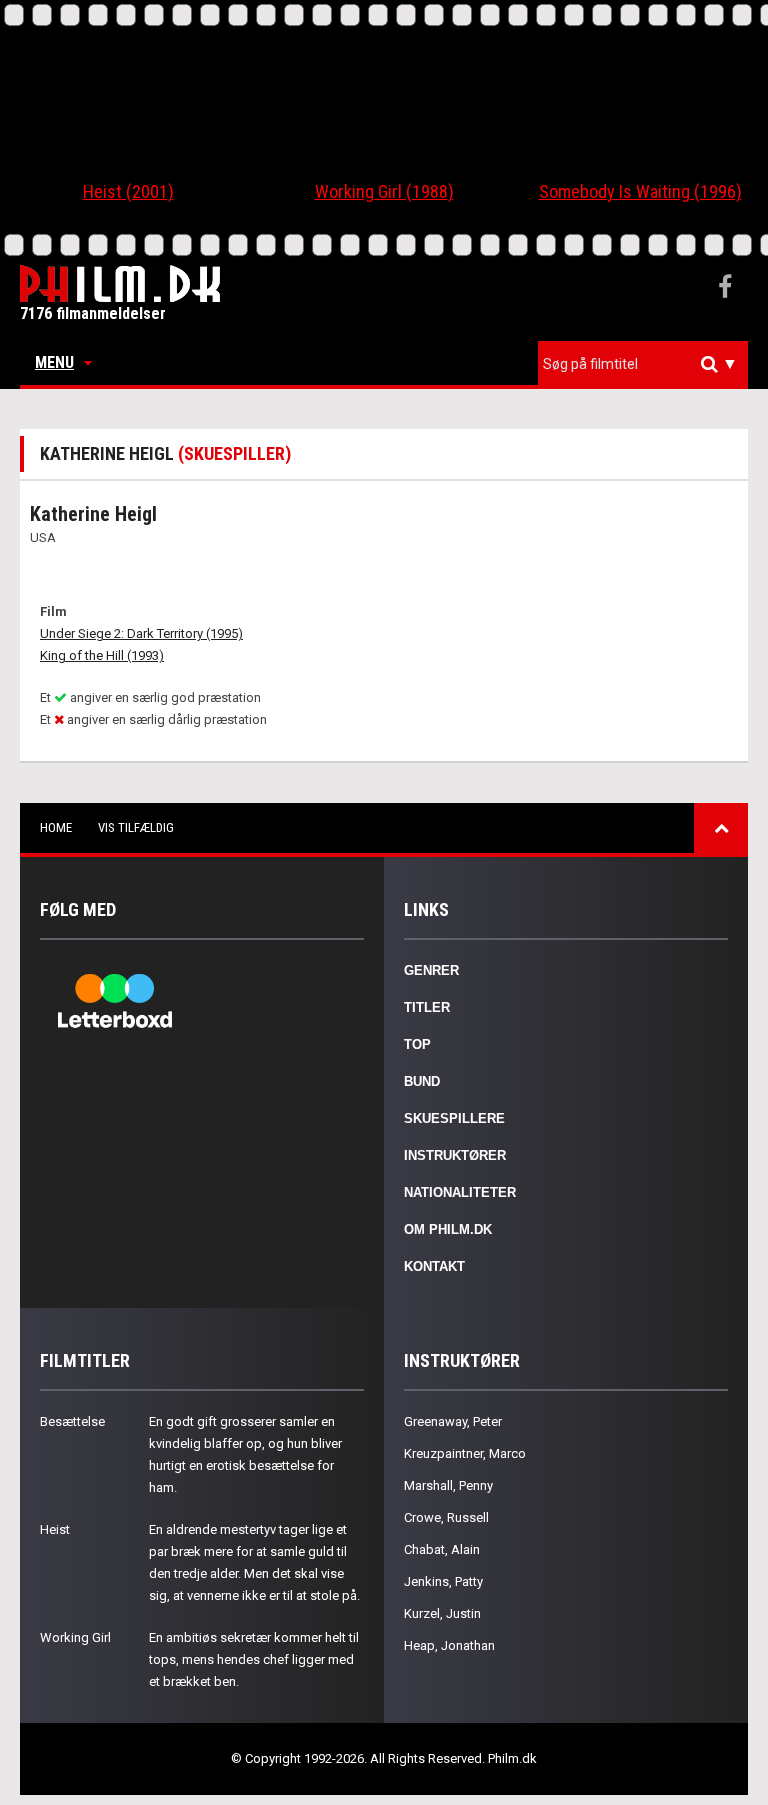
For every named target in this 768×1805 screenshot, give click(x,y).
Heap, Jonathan (449, 1645)
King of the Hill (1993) (102, 655)
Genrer (431, 970)
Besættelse (72, 1421)
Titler (427, 1007)
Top (417, 1044)
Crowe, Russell (446, 1517)
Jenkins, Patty (443, 1581)
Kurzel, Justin (442, 1613)
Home (56, 827)
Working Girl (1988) (384, 191)
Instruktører (455, 1155)
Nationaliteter (460, 1192)
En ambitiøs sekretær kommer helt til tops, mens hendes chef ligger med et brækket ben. (254, 1659)
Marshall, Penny (448, 1485)
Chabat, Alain (442, 1549)
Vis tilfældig (136, 827)
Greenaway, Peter (453, 1421)
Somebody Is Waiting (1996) (640, 191)
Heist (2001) (128, 191)
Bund (422, 1081)
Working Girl (75, 1637)
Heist (55, 1529)
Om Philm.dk (448, 1229)
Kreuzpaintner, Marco (465, 1453)
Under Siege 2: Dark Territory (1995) (141, 633)
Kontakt (434, 1266)
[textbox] (648, 364)
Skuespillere (454, 1118)
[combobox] (643, 364)
